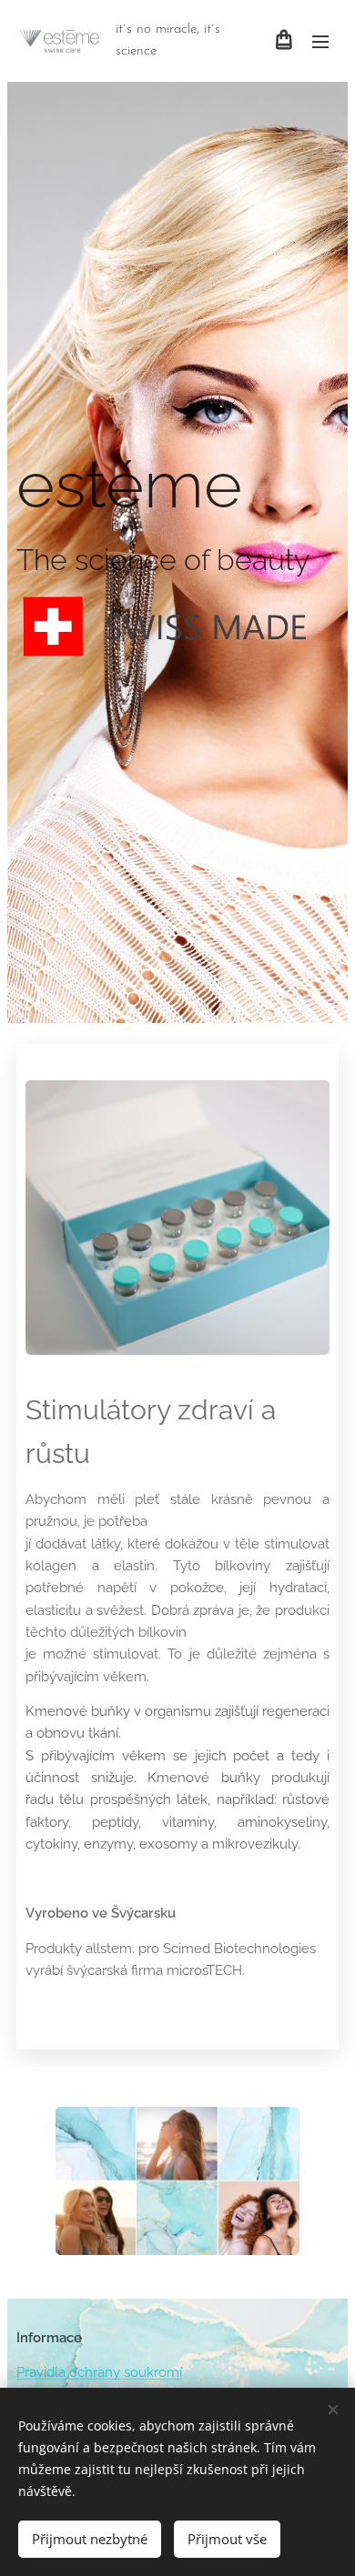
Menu (320, 41)
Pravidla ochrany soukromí (99, 2372)
